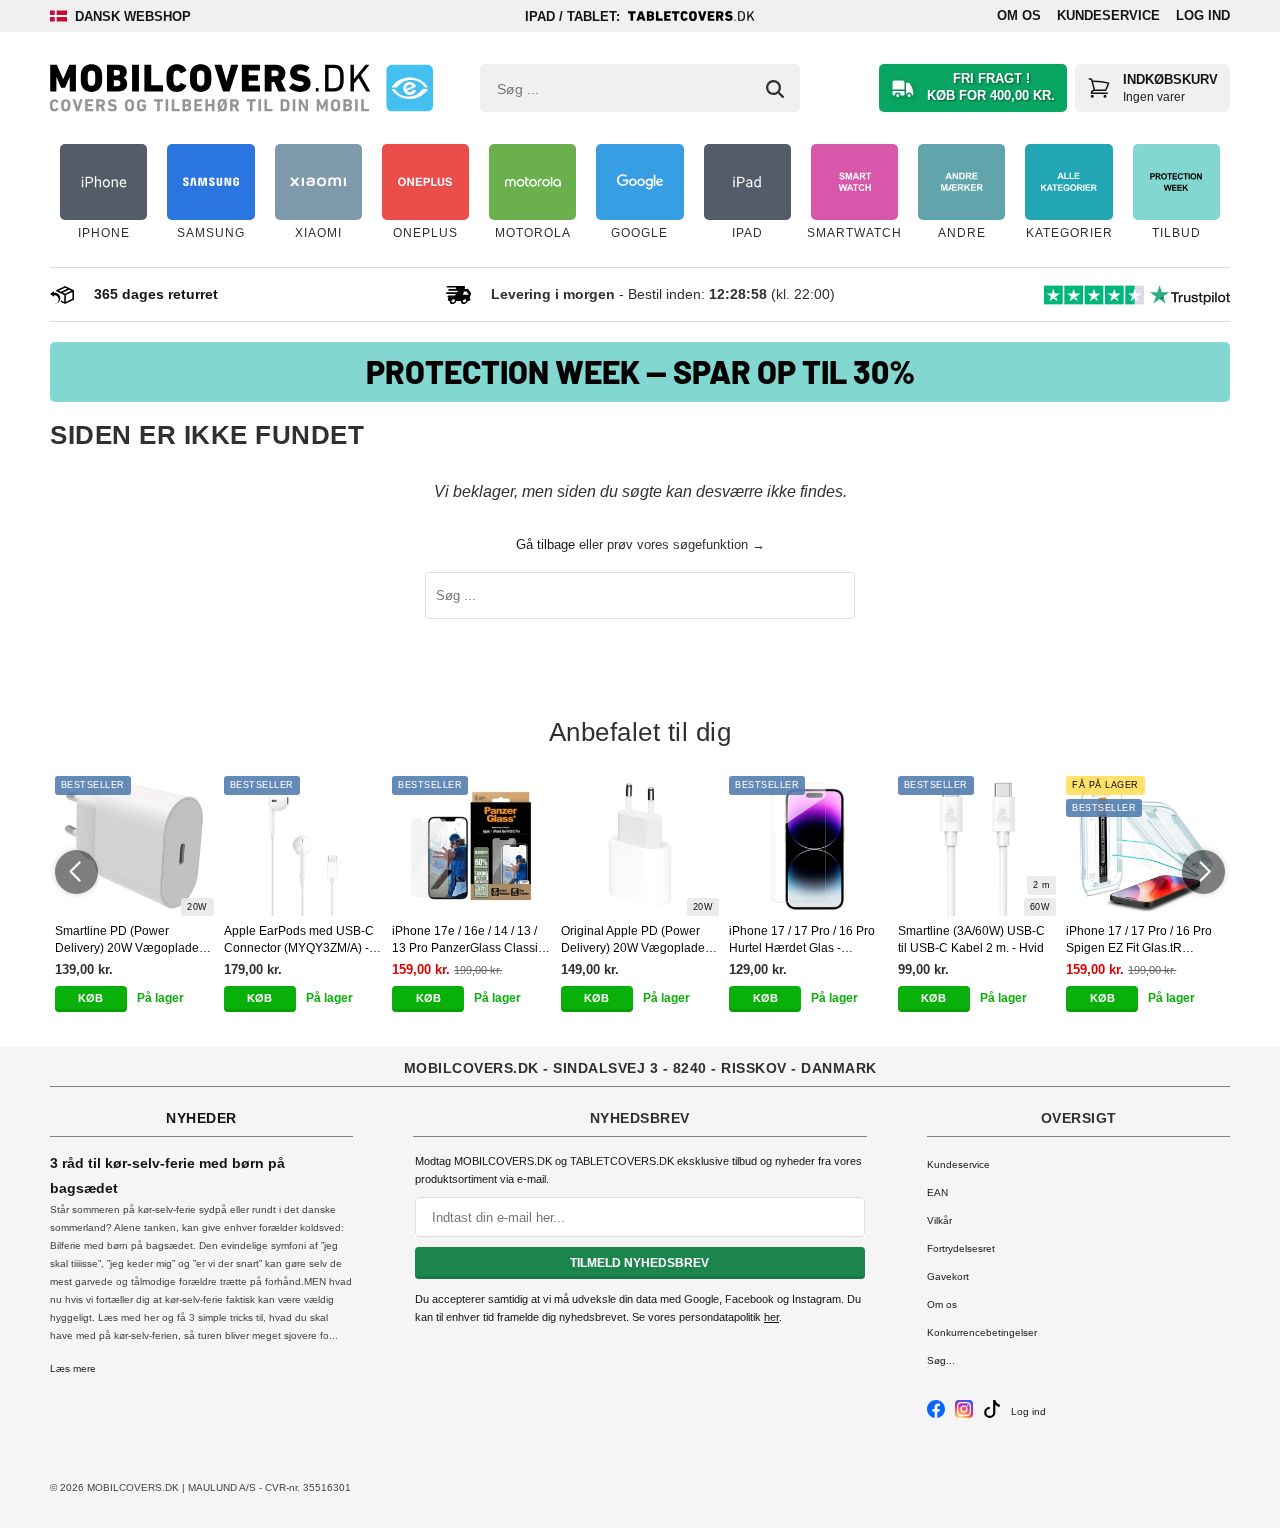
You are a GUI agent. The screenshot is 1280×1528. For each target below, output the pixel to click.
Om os (1019, 15)
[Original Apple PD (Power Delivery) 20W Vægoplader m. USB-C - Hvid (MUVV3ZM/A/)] (640, 846)
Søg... (941, 1360)
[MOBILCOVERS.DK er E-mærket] (409, 88)
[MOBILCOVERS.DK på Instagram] (964, 1414)
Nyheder (201, 1118)
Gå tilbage (545, 544)
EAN (937, 1192)
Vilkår (939, 1220)
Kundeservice (1108, 15)
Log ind (1203, 15)
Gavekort (948, 1276)
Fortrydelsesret (961, 1248)
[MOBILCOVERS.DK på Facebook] (936, 1414)
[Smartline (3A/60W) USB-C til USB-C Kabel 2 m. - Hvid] (977, 846)
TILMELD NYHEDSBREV (639, 1263)
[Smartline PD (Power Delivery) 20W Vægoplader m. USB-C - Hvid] (134, 846)
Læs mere (73, 1368)
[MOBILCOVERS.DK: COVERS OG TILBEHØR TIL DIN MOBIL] (210, 88)
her (771, 1317)
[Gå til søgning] (775, 89)
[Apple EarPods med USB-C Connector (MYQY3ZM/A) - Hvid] (303, 846)
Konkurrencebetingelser (982, 1332)
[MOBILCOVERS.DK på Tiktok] (992, 1414)
